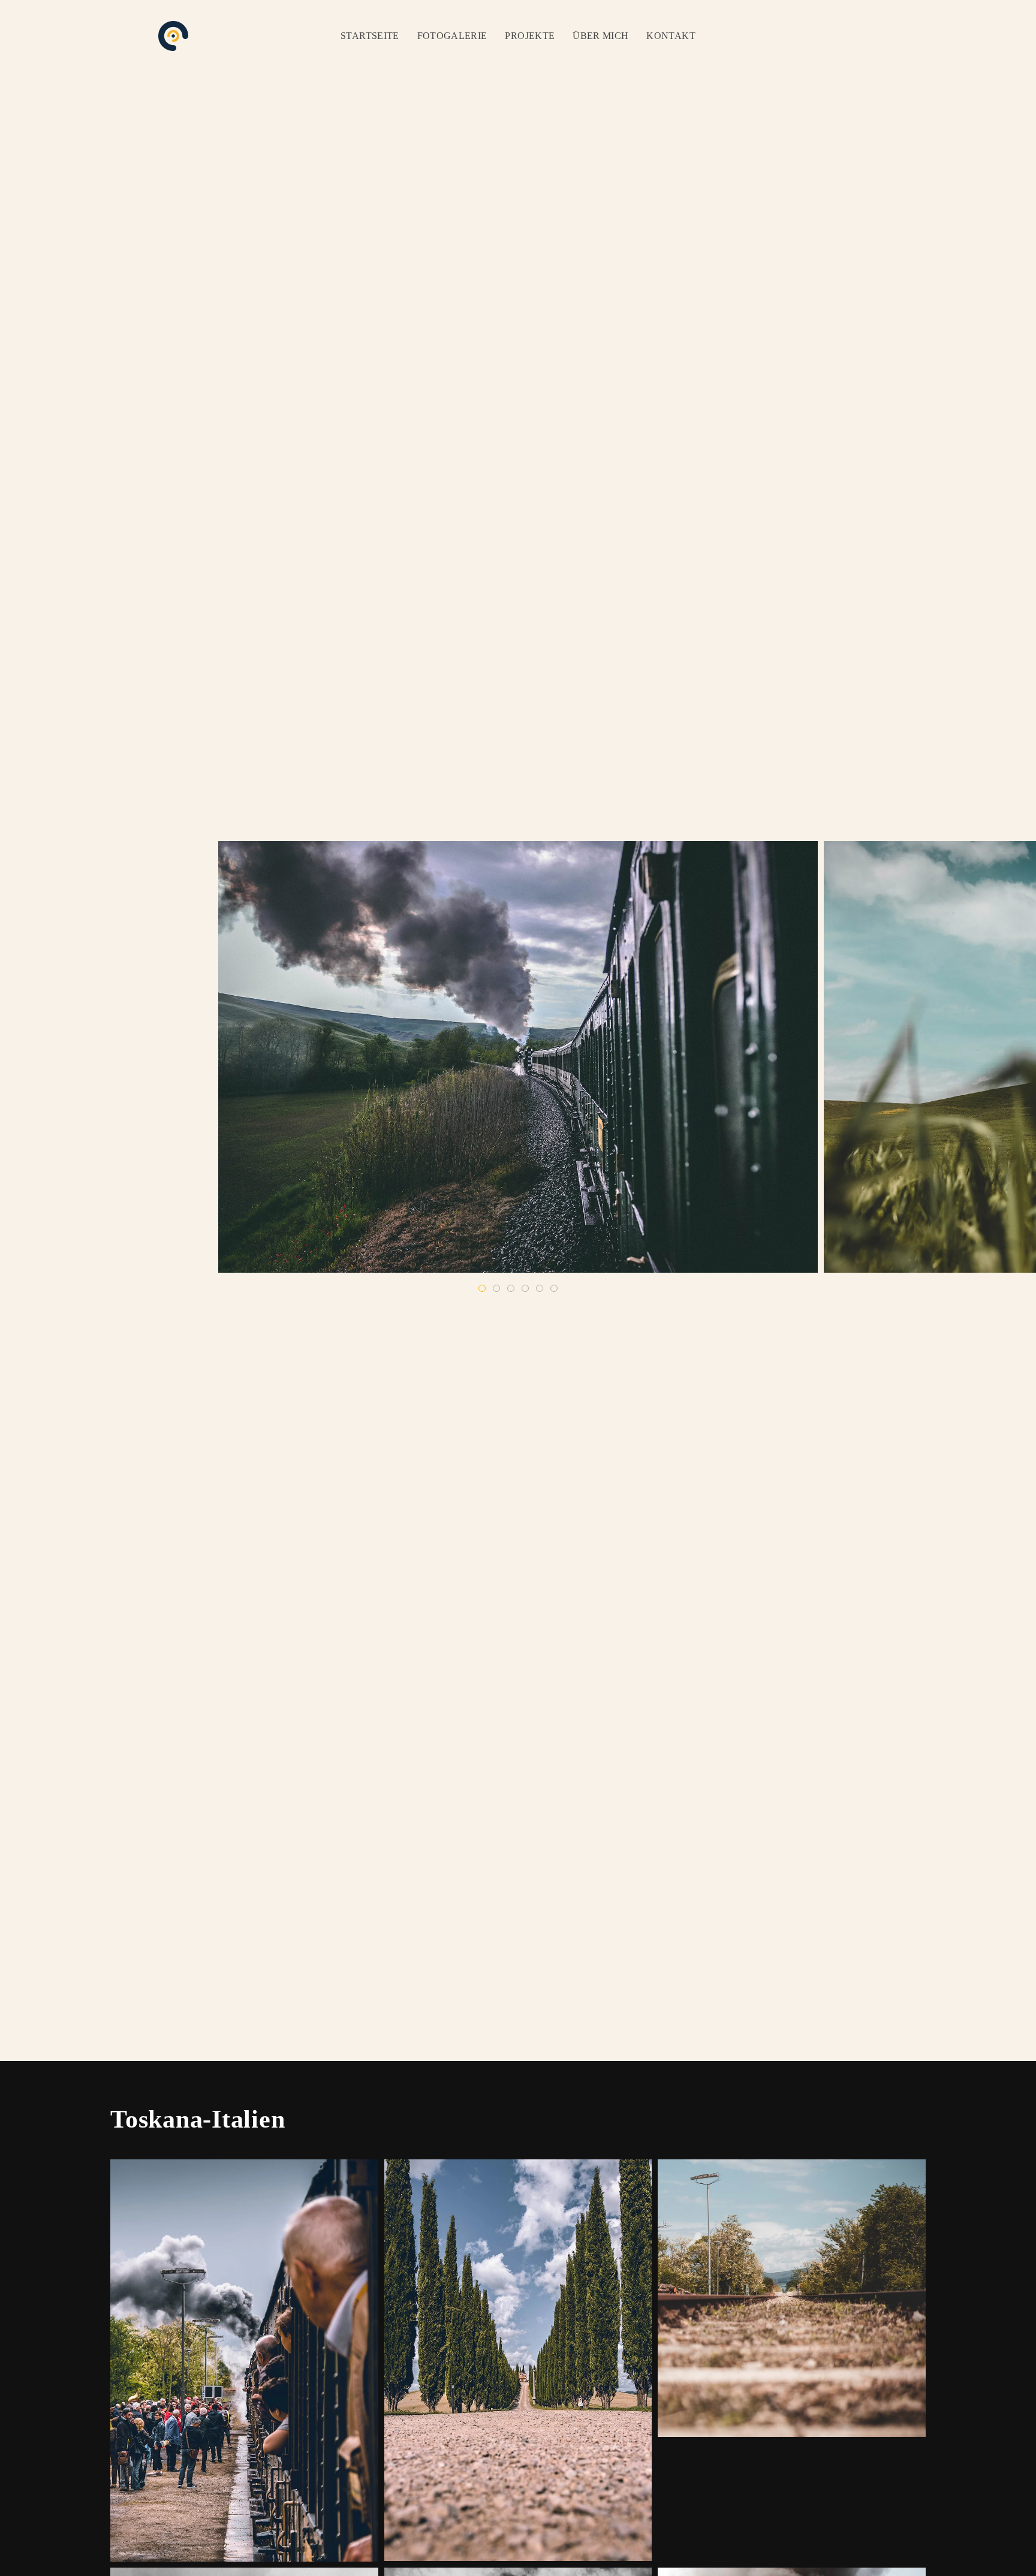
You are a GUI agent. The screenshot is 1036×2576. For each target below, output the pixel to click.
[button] (244, 2360)
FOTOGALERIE (452, 36)
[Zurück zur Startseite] (173, 36)
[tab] (482, 1288)
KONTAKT (671, 36)
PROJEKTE (530, 36)
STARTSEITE (370, 36)
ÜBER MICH (600, 36)
